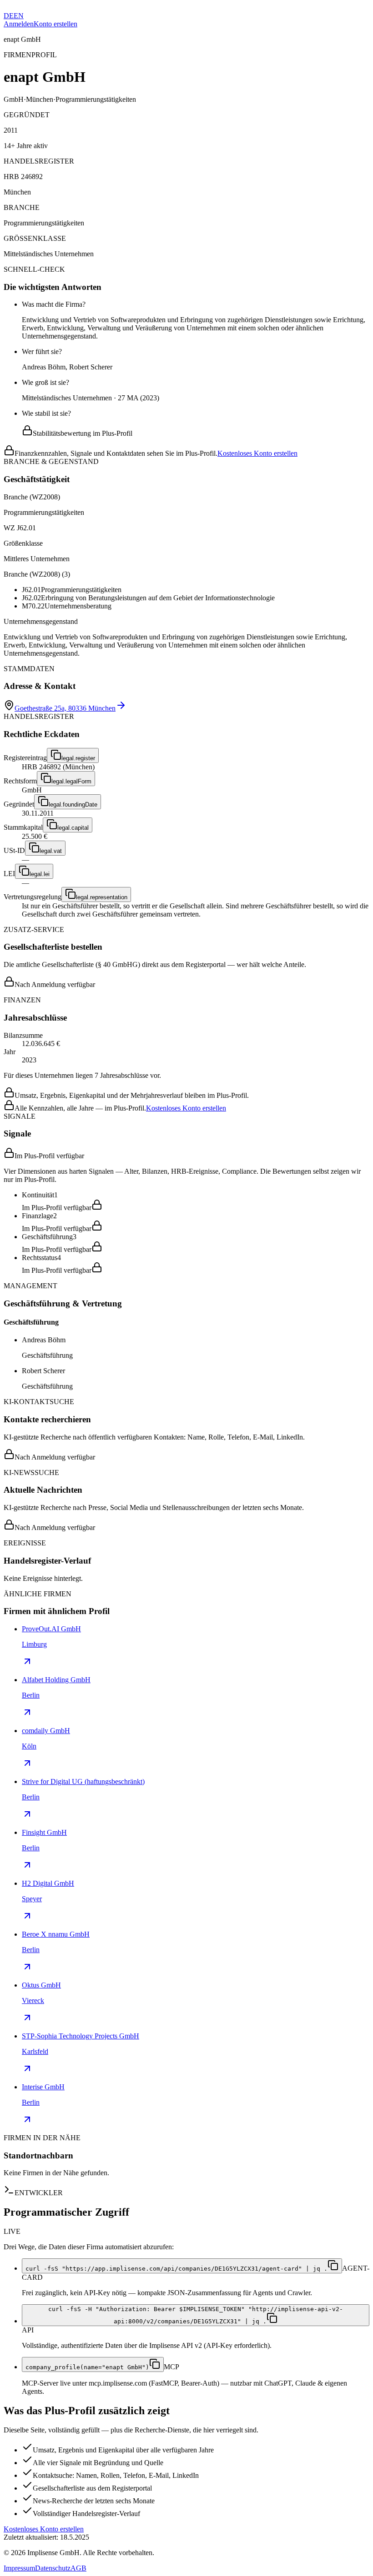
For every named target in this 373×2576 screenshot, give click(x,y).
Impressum (19, 2568)
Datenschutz (53, 2568)
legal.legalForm (71, 781)
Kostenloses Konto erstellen (257, 453)
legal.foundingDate (73, 805)
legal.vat (51, 851)
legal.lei (40, 874)
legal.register (78, 758)
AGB (78, 2568)
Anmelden (19, 24)
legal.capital (73, 828)
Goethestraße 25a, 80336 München (65, 708)
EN (19, 16)
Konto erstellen (55, 24)
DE (9, 16)
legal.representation (102, 897)
